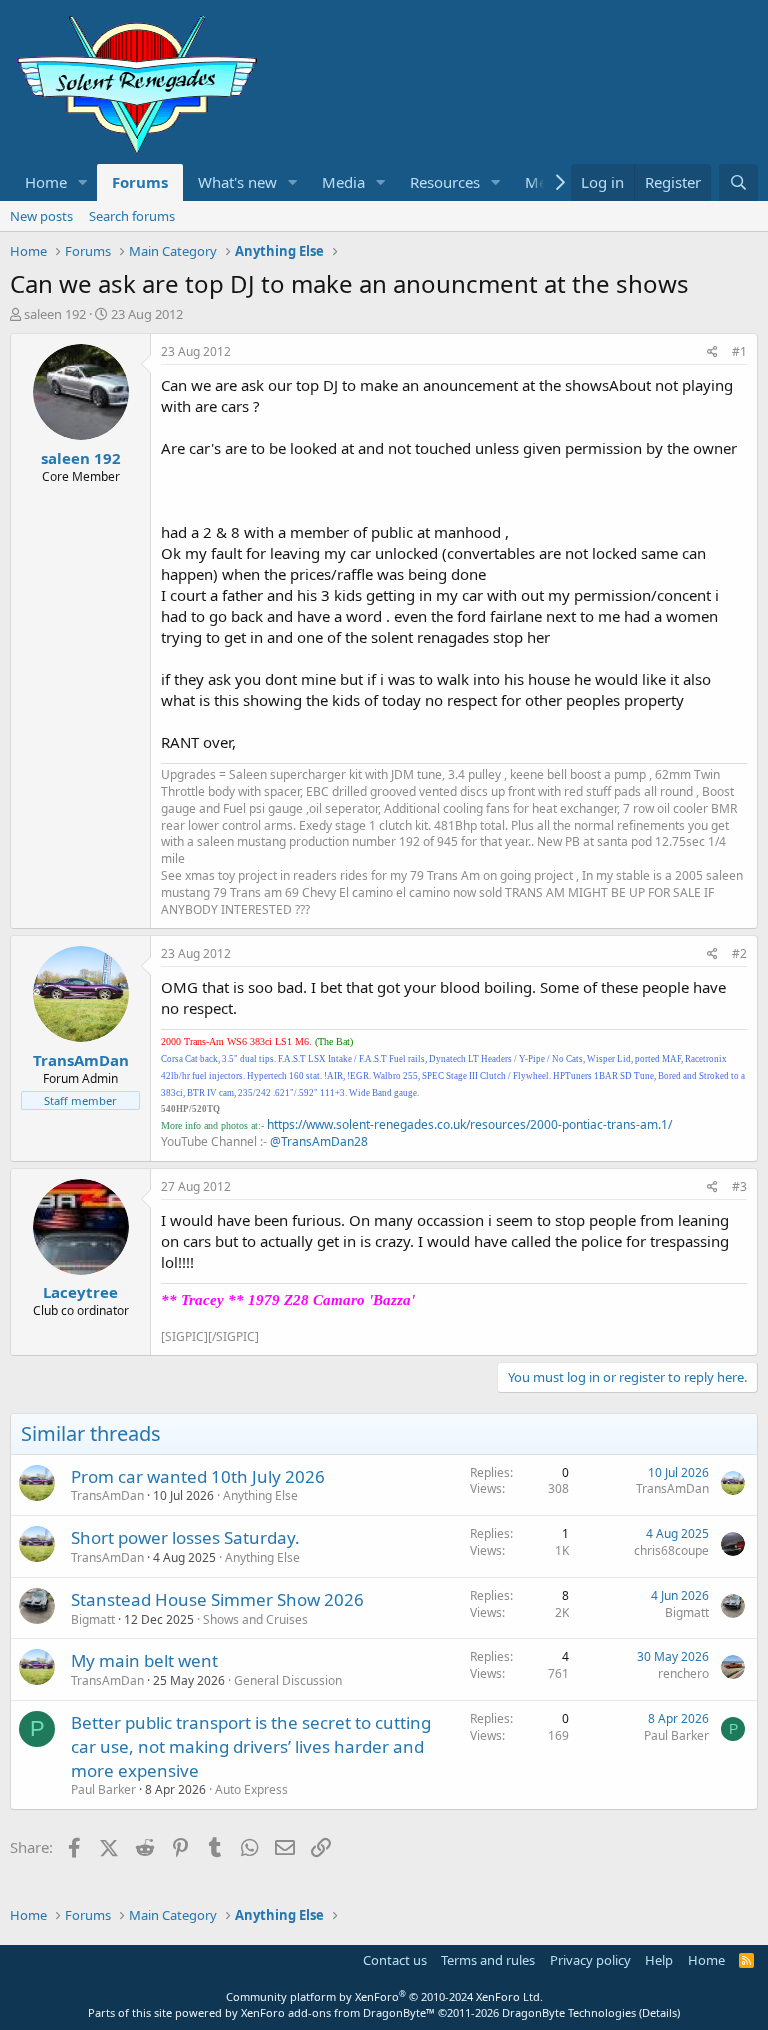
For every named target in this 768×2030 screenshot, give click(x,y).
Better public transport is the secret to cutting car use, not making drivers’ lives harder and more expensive (251, 1746)
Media (343, 182)
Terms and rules (488, 1960)
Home (46, 182)
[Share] (712, 352)
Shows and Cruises (255, 1619)
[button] (83, 182)
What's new (237, 182)
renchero (683, 1673)
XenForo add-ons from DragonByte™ (338, 2012)
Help (659, 1960)
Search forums (132, 216)
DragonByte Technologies (569, 2012)
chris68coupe (671, 1550)
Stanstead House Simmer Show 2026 (217, 1599)
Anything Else (260, 1495)
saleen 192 (55, 314)
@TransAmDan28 (319, 1141)
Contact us (395, 1960)
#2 (739, 953)
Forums (140, 182)
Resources (445, 182)
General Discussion (288, 1680)
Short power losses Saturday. (185, 1537)
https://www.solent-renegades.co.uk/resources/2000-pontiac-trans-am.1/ (469, 1124)
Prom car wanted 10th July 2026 (198, 1476)
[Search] (738, 182)
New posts (41, 216)
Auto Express (251, 1789)
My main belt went (144, 1660)
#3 (739, 1186)
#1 (739, 351)
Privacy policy (590, 1960)
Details (659, 2012)
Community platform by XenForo (384, 1996)
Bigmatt (93, 1619)
